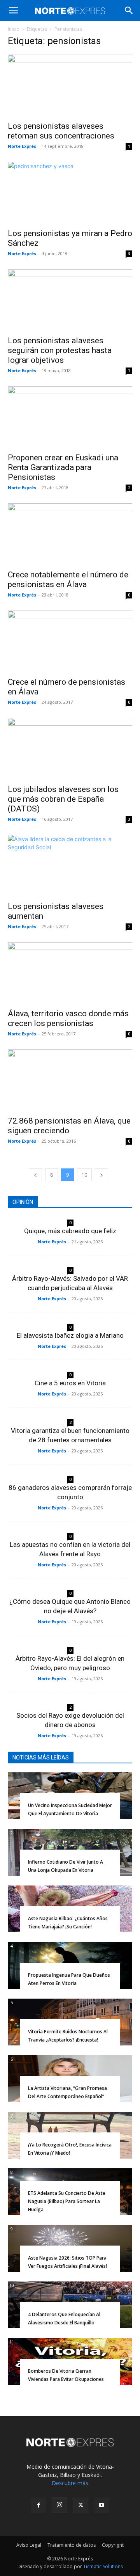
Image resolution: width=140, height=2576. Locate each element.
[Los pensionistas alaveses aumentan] (70, 866)
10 (84, 1175)
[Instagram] (59, 2505)
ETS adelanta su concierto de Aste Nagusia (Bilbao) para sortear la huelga (67, 2201)
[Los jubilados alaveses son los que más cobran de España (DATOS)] (70, 749)
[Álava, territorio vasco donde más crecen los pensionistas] (70, 973)
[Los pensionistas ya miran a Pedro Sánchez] (70, 193)
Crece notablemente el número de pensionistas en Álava (68, 580)
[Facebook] (38, 2505)
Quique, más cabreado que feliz (70, 1231)
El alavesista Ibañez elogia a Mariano (70, 1335)
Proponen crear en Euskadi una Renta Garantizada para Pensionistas (63, 467)
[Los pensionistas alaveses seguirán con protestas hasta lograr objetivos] (70, 300)
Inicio (14, 29)
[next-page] (101, 1175)
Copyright (113, 2545)
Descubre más (70, 2483)
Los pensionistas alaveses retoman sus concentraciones (61, 131)
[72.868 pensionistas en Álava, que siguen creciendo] (70, 1080)
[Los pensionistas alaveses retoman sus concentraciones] (70, 85)
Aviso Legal (29, 2545)
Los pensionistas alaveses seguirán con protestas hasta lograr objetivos (60, 350)
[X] (80, 2505)
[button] (13, 11)
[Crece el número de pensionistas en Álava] (70, 641)
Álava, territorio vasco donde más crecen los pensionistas (68, 1018)
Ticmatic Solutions (103, 2566)
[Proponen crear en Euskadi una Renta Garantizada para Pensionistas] (70, 417)
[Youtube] (101, 2505)
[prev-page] (35, 1175)
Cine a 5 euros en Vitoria (70, 1383)
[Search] (129, 11)
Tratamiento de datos (72, 2545)
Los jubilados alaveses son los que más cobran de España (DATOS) (63, 799)
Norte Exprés (22, 146)
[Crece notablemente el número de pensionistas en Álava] (70, 534)
